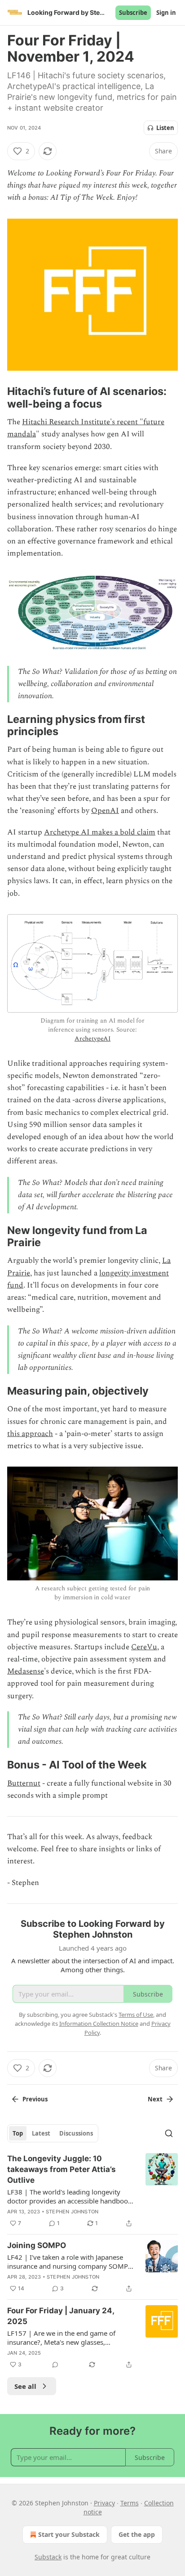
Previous (35, 2099)
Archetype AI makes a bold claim (100, 832)
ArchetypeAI (92, 1039)
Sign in (166, 13)
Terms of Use (136, 2015)
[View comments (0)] (55, 2365)
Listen (165, 128)
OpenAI (105, 811)
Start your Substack (69, 2534)
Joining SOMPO (37, 2245)
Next (155, 2099)
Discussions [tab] (76, 2133)
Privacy (104, 2503)
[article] (92, 2191)
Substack (48, 2557)
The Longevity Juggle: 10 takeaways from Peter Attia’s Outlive (62, 2169)
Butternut (24, 1783)
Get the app (137, 2534)
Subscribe (133, 13)
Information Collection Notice (99, 2024)
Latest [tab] (41, 2133)
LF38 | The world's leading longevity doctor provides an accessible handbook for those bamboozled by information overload (69, 2196)
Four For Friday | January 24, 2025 (61, 2316)
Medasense (26, 1671)
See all (25, 2386)
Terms (130, 2503)
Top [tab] (18, 2133)
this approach (30, 1434)
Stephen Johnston (72, 2212)
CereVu (144, 1647)
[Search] (169, 2133)
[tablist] (53, 2133)
